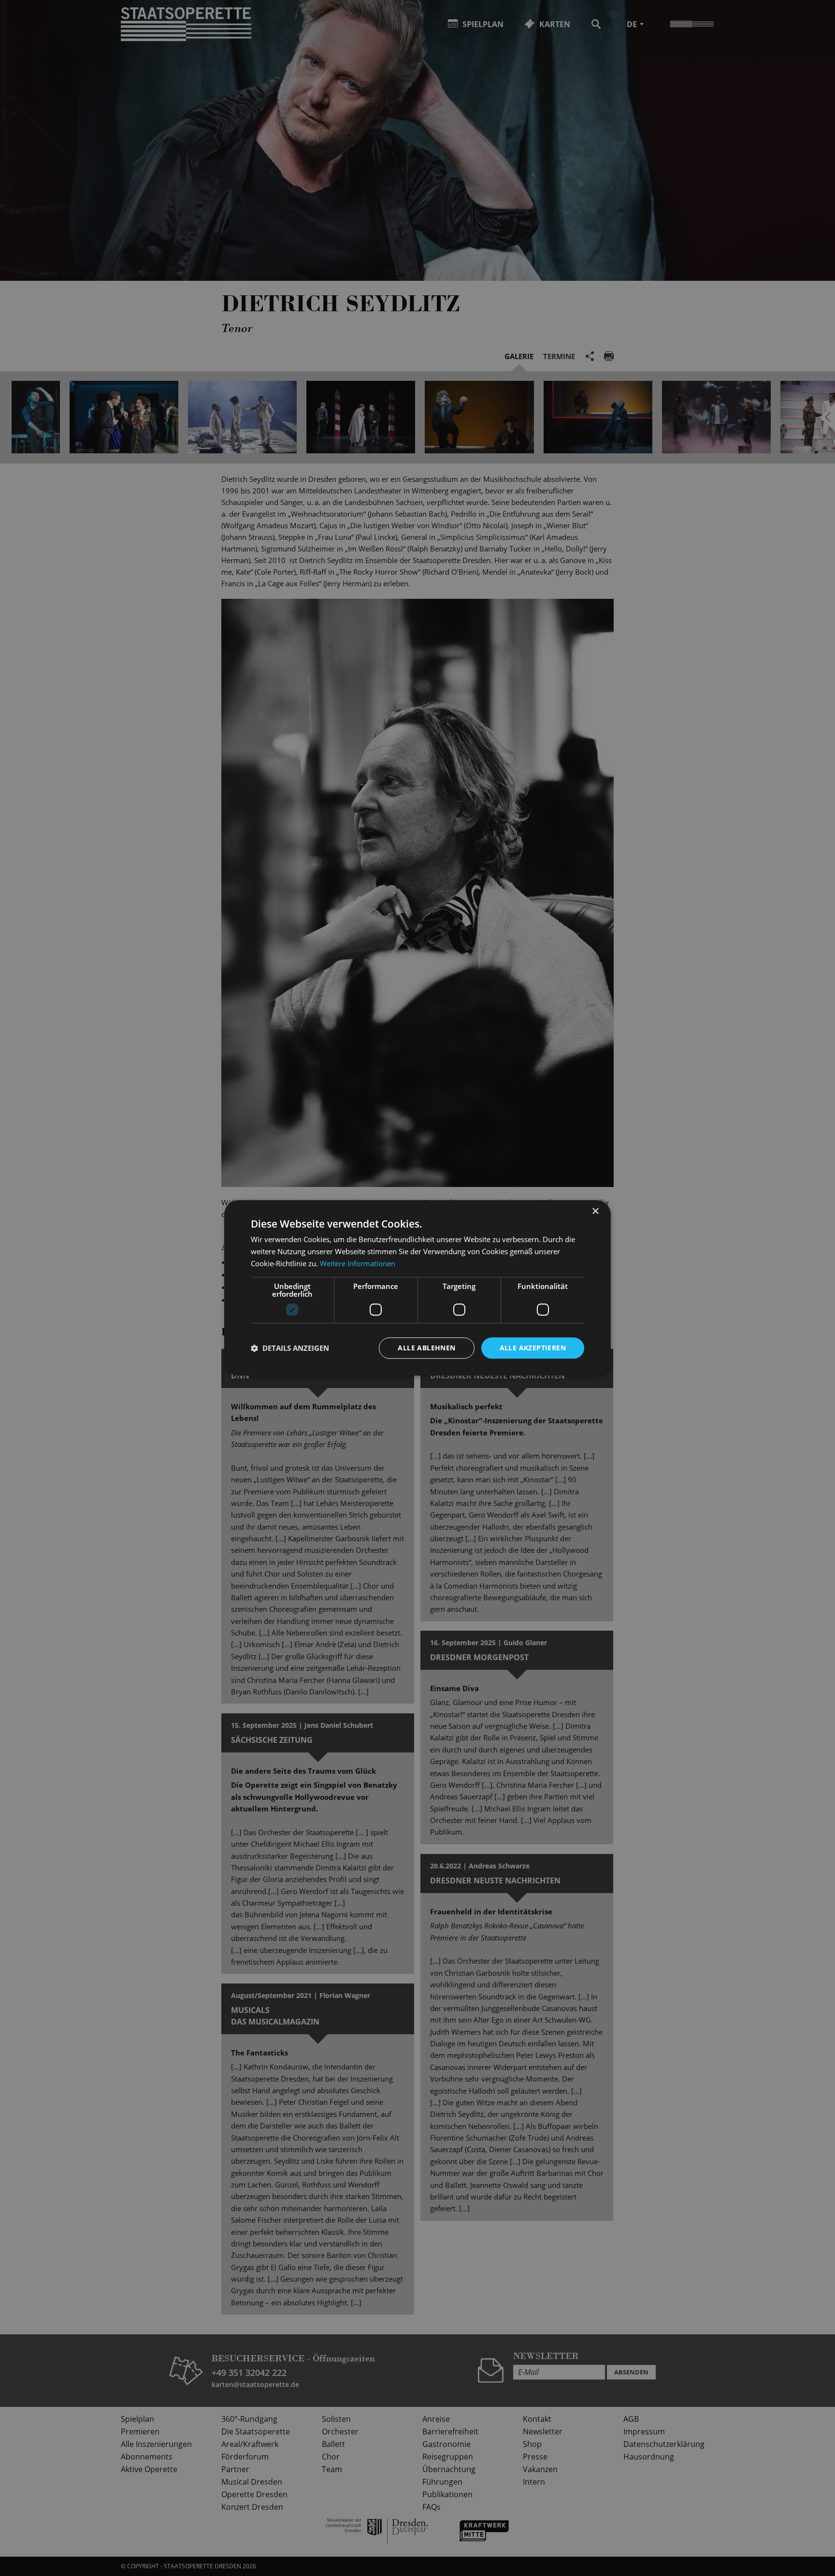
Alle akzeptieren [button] (533, 1348)
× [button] (595, 1211)
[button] (290, 1348)
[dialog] (417, 1288)
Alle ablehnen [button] (426, 1348)
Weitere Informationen (358, 1263)
